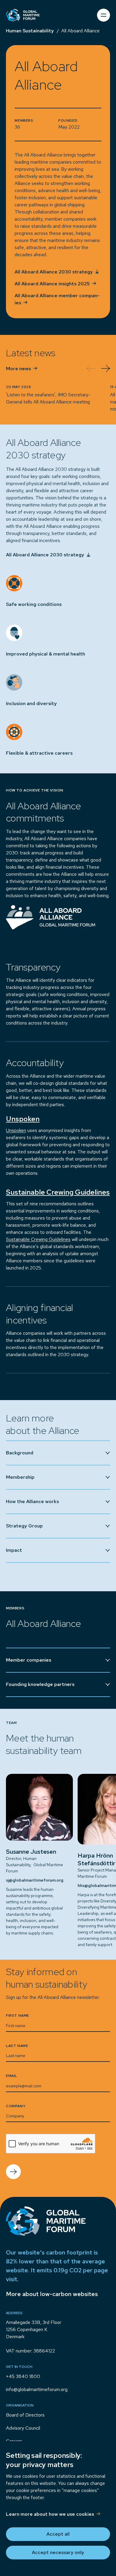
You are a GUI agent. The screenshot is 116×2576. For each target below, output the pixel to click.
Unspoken (16, 1130)
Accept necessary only (58, 2552)
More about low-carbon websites (52, 2294)
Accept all (58, 2534)
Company (16, 2106)
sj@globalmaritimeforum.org (35, 1880)
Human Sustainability (30, 31)
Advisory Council (23, 2428)
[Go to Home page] (23, 15)
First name (18, 2015)
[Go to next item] (106, 368)
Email (12, 2076)
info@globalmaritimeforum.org (37, 2389)
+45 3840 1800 (23, 2376)
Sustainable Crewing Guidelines (38, 1239)
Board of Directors (25, 2415)
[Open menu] (104, 15)
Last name (17, 2046)
